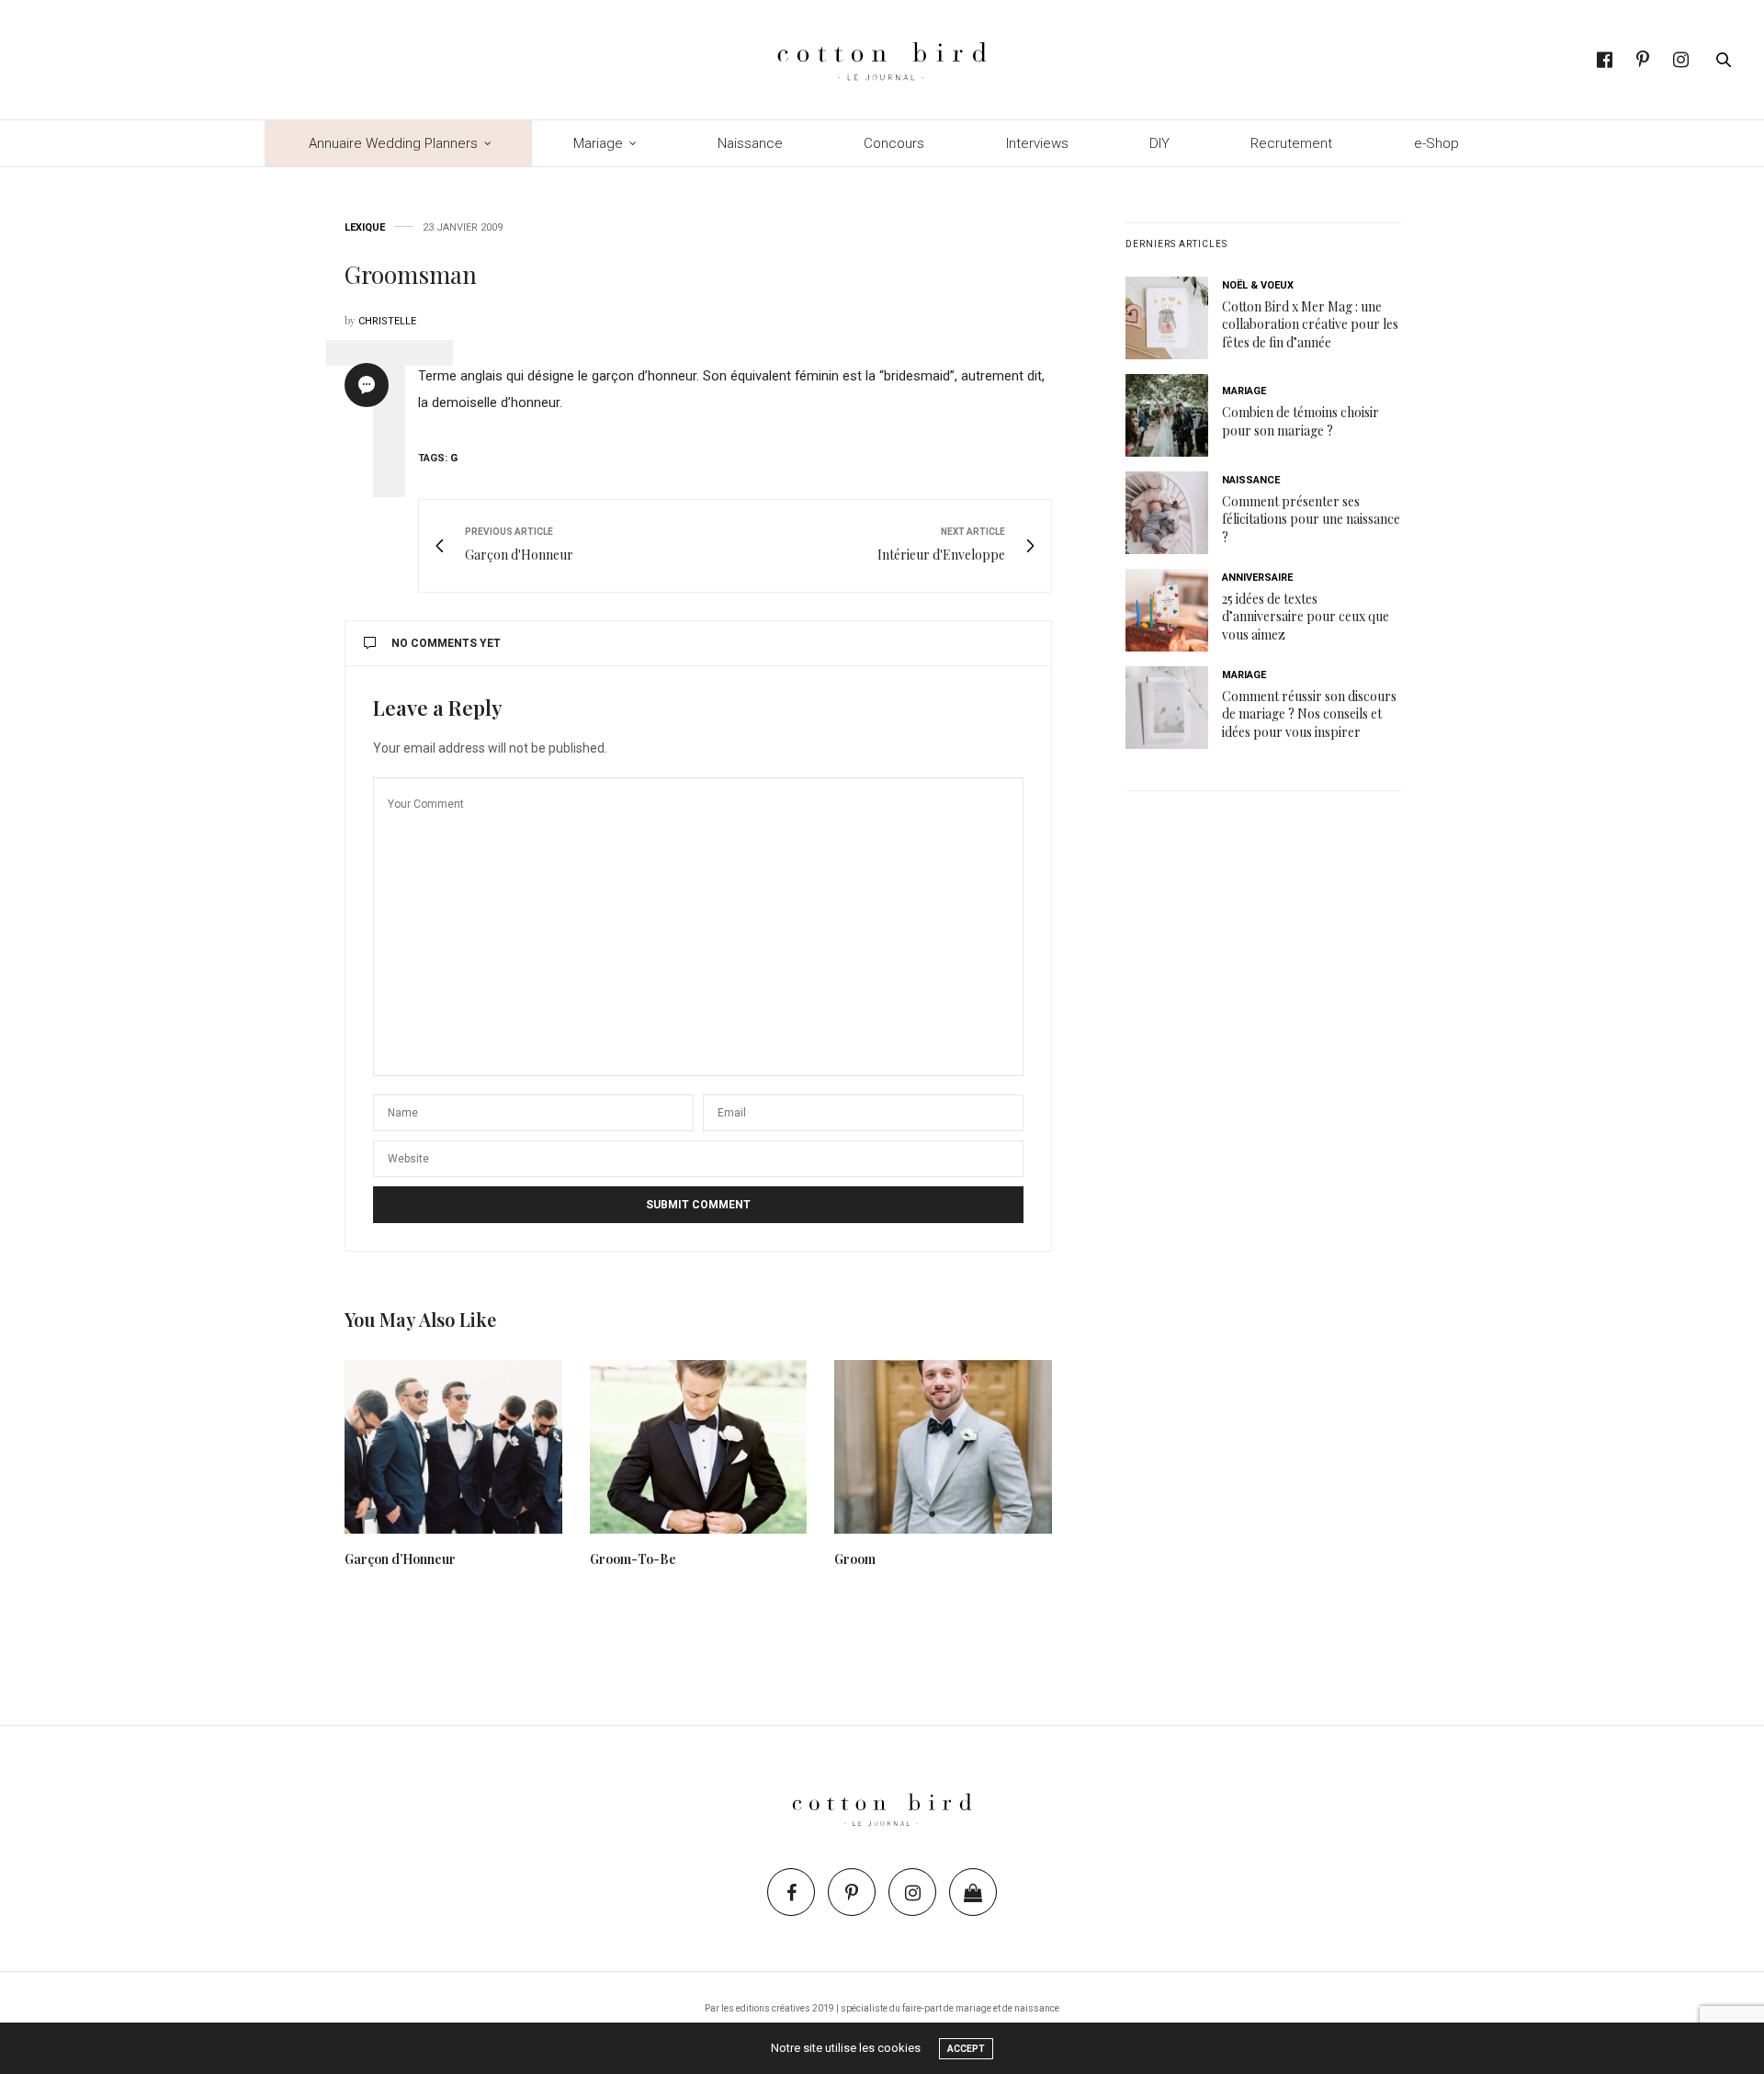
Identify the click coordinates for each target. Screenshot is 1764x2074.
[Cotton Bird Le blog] (882, 60)
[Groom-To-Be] (699, 1447)
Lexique (365, 227)
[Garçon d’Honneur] (453, 1447)
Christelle (387, 321)
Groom (855, 1559)
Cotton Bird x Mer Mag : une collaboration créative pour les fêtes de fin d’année (1310, 324)
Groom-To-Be (633, 1559)
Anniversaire (1257, 578)
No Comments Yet (446, 643)
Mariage (598, 143)
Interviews (1037, 143)
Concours (894, 143)
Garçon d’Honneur (400, 1559)
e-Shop (1436, 143)
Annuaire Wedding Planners (393, 143)
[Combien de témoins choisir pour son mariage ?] (1174, 415)
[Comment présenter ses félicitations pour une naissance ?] (1174, 513)
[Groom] (943, 1447)
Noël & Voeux (1258, 285)
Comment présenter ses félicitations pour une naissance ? (1311, 519)
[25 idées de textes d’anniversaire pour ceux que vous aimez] (1174, 610)
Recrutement (1291, 143)
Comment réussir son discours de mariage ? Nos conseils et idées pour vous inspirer (1309, 714)
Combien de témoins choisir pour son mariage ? (1300, 421)
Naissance (750, 143)
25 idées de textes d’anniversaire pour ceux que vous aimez (1306, 617)
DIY (1159, 143)
